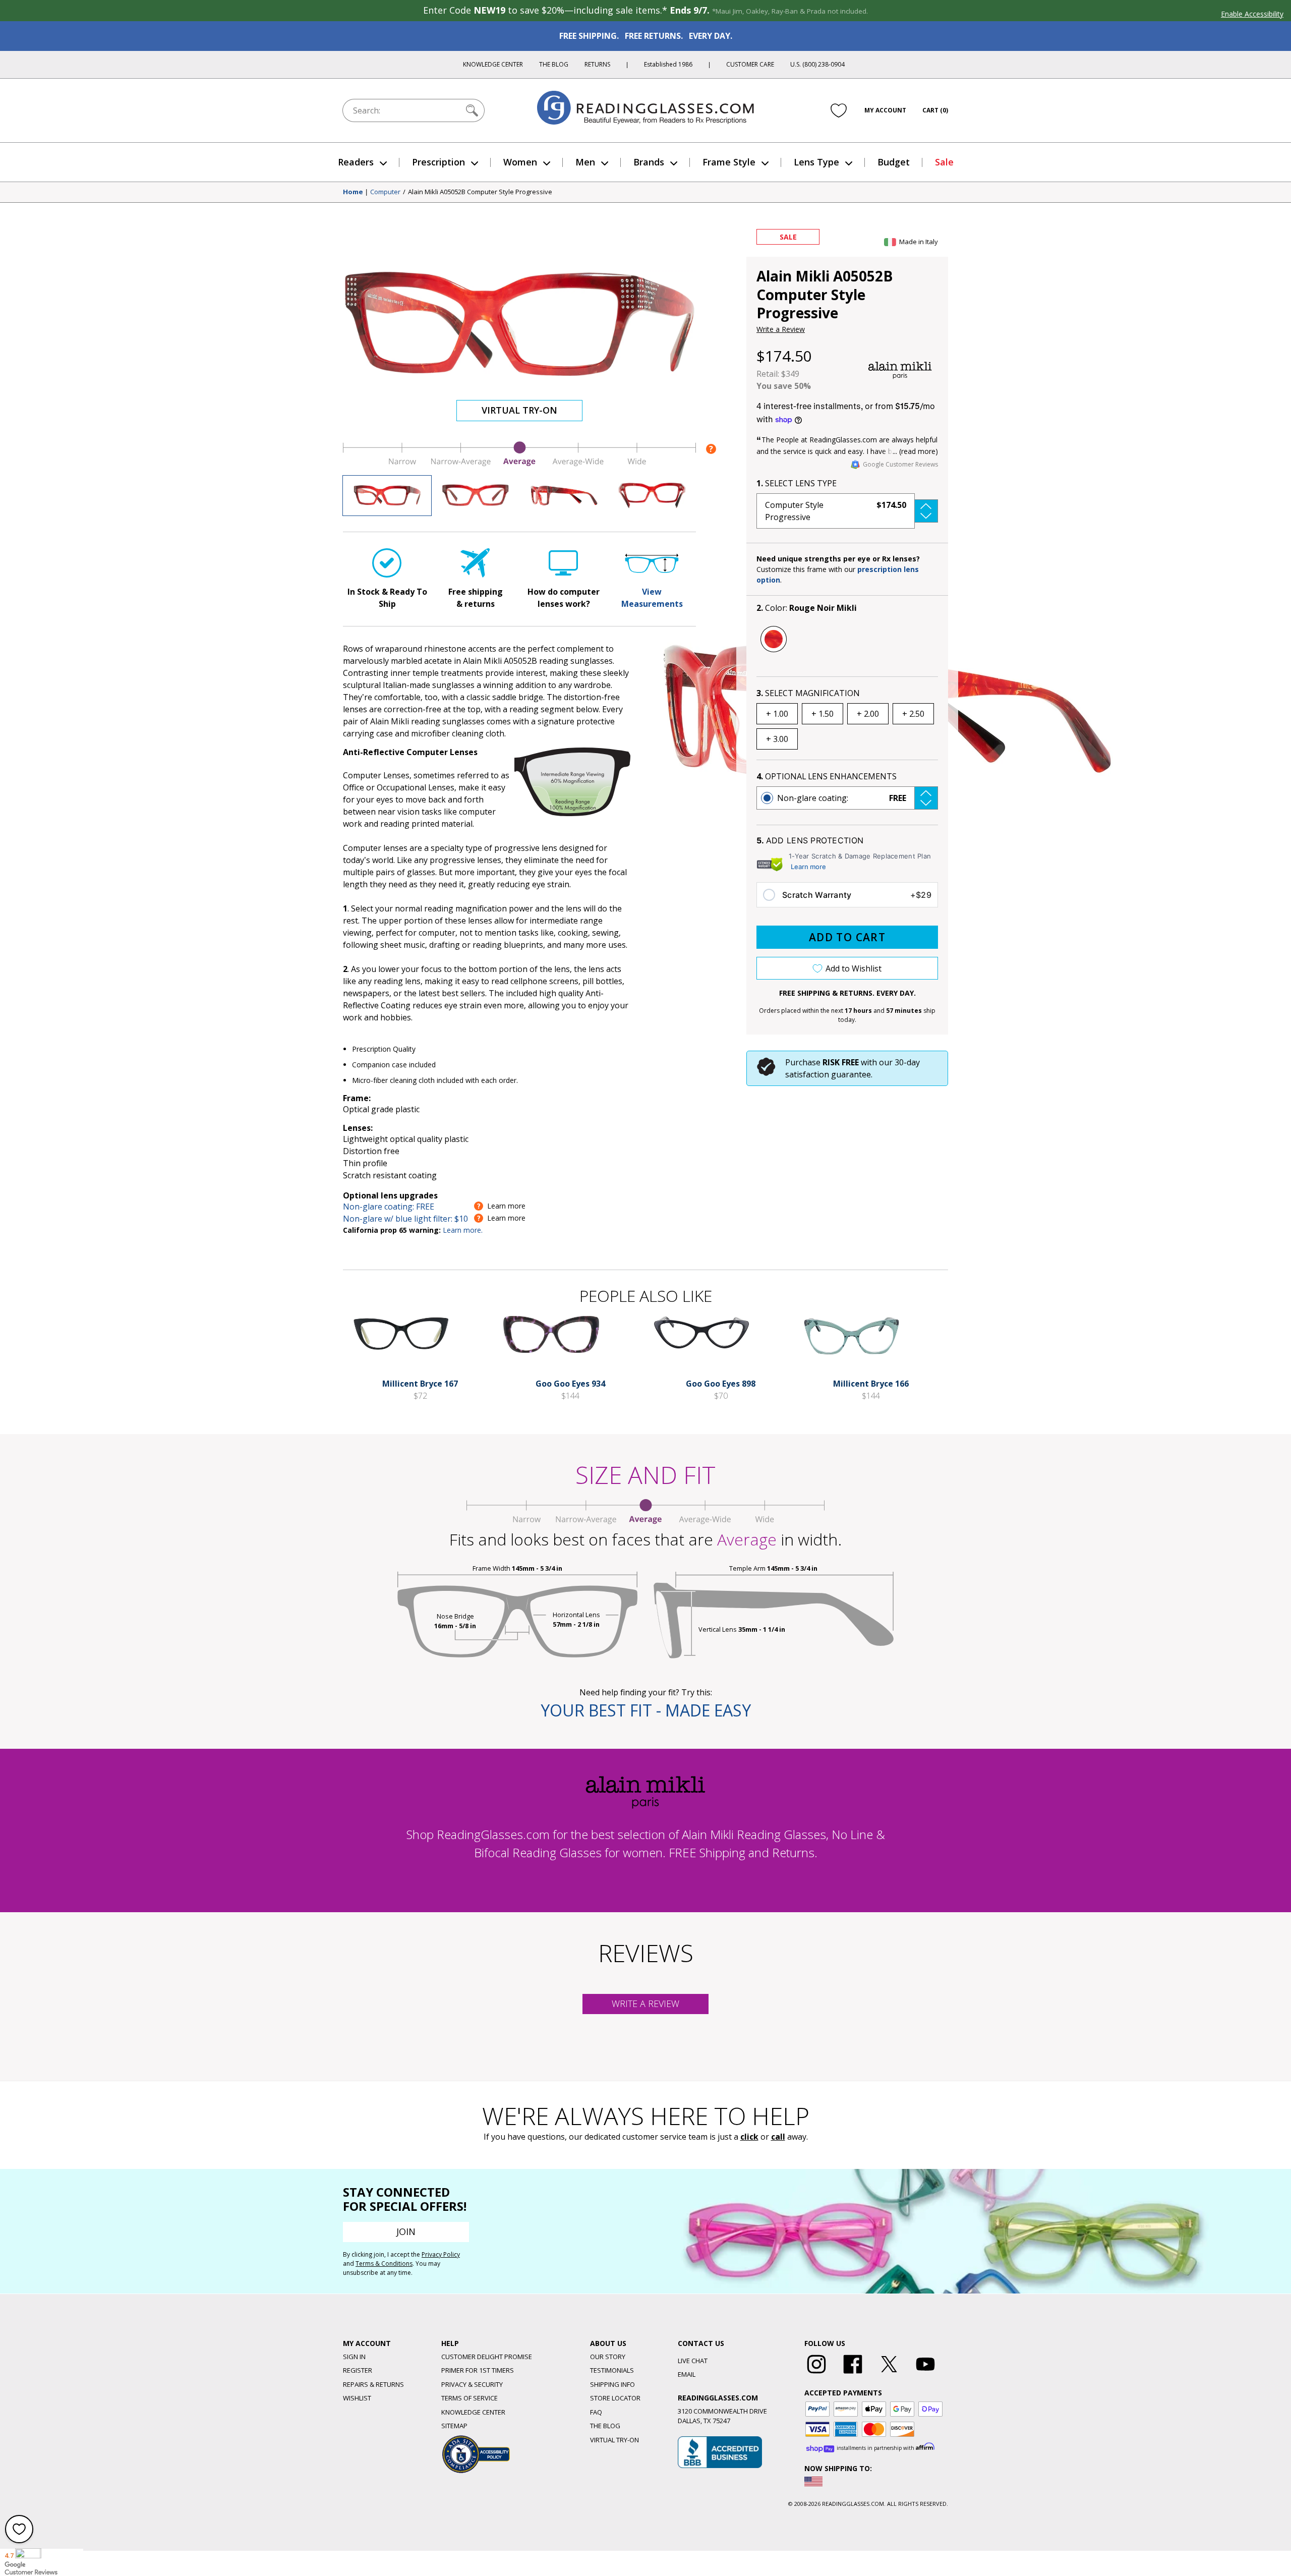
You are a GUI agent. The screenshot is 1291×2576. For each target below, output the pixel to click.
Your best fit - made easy (646, 1710)
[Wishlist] (839, 110)
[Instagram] (816, 2374)
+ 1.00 (777, 714)
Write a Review (781, 329)
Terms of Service (470, 2398)
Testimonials (612, 2370)
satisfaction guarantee (828, 1074)
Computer (385, 192)
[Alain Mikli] (900, 370)
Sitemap (454, 2426)
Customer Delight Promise (487, 2357)
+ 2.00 (868, 714)
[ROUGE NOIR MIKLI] (774, 639)
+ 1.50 (823, 714)
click (749, 2137)
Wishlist (357, 2398)
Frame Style (729, 162)
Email (687, 2374)
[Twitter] (889, 2374)
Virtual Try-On (519, 410)
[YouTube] (925, 2374)
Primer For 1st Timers (478, 2370)
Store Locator (615, 2398)
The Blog (554, 64)
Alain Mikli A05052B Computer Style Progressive (480, 192)
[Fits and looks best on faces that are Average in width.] (519, 464)
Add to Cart (847, 937)
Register (358, 2370)
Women (520, 162)
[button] (847, 511)
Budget (894, 162)
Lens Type (816, 162)
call (778, 2137)
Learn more (808, 867)
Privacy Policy (441, 2254)
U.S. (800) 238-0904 (817, 64)
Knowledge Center (493, 64)
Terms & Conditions (384, 2264)
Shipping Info (612, 2384)
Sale (944, 162)
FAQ (596, 2412)
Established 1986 (668, 64)
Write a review (645, 2003)
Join (406, 2231)
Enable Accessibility (1252, 14)
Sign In (354, 2357)
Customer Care (750, 64)
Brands (649, 162)
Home (353, 192)
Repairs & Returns (373, 2384)
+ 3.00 (777, 739)
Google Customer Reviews (900, 464)
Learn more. (463, 1230)
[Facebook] (853, 2374)
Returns (597, 64)
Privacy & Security (472, 2384)
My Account (885, 110)
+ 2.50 (913, 714)
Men (585, 162)
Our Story (608, 2357)
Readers (356, 162)
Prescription (438, 162)
